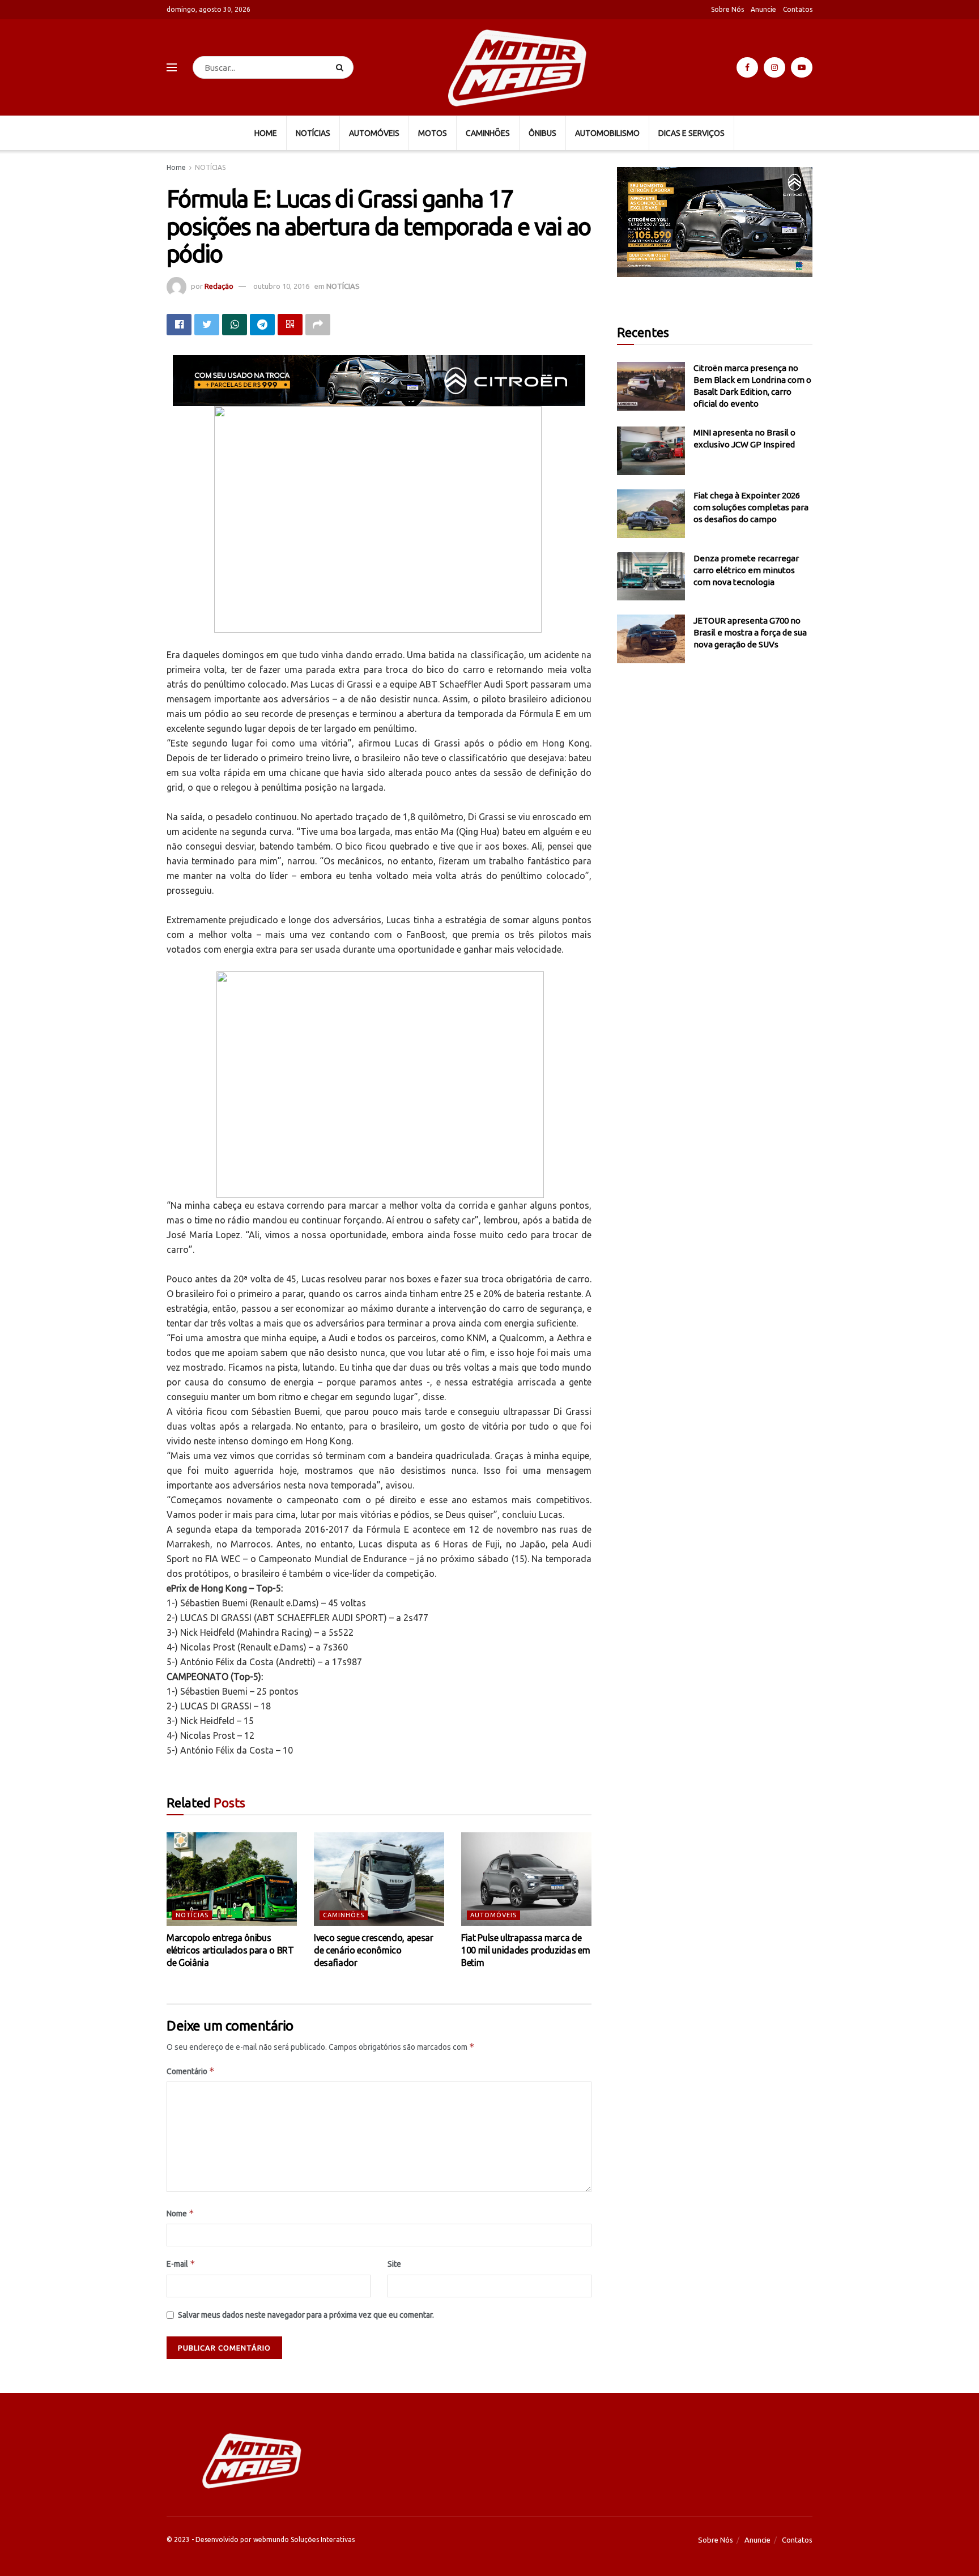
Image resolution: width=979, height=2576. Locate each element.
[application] (715, 222)
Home (176, 167)
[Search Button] (342, 67)
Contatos (798, 9)
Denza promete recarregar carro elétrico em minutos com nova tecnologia (746, 570)
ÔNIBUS (542, 133)
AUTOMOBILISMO (607, 133)
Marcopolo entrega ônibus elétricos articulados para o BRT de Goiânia (230, 1950)
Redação (219, 286)
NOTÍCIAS (313, 133)
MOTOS (433, 133)
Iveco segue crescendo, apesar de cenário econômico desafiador (374, 1950)
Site (394, 2264)
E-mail (181, 2264)
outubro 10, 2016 (281, 286)
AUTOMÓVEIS (374, 133)
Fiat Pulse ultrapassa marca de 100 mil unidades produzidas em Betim (525, 1950)
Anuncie (763, 9)
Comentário (191, 2071)
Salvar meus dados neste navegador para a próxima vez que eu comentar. (306, 2315)
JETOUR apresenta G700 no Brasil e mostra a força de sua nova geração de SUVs (750, 632)
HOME (266, 133)
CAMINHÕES (488, 133)
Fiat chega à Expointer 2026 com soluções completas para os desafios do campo (751, 507)
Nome (180, 2213)
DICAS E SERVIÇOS (691, 133)
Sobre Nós (727, 9)
